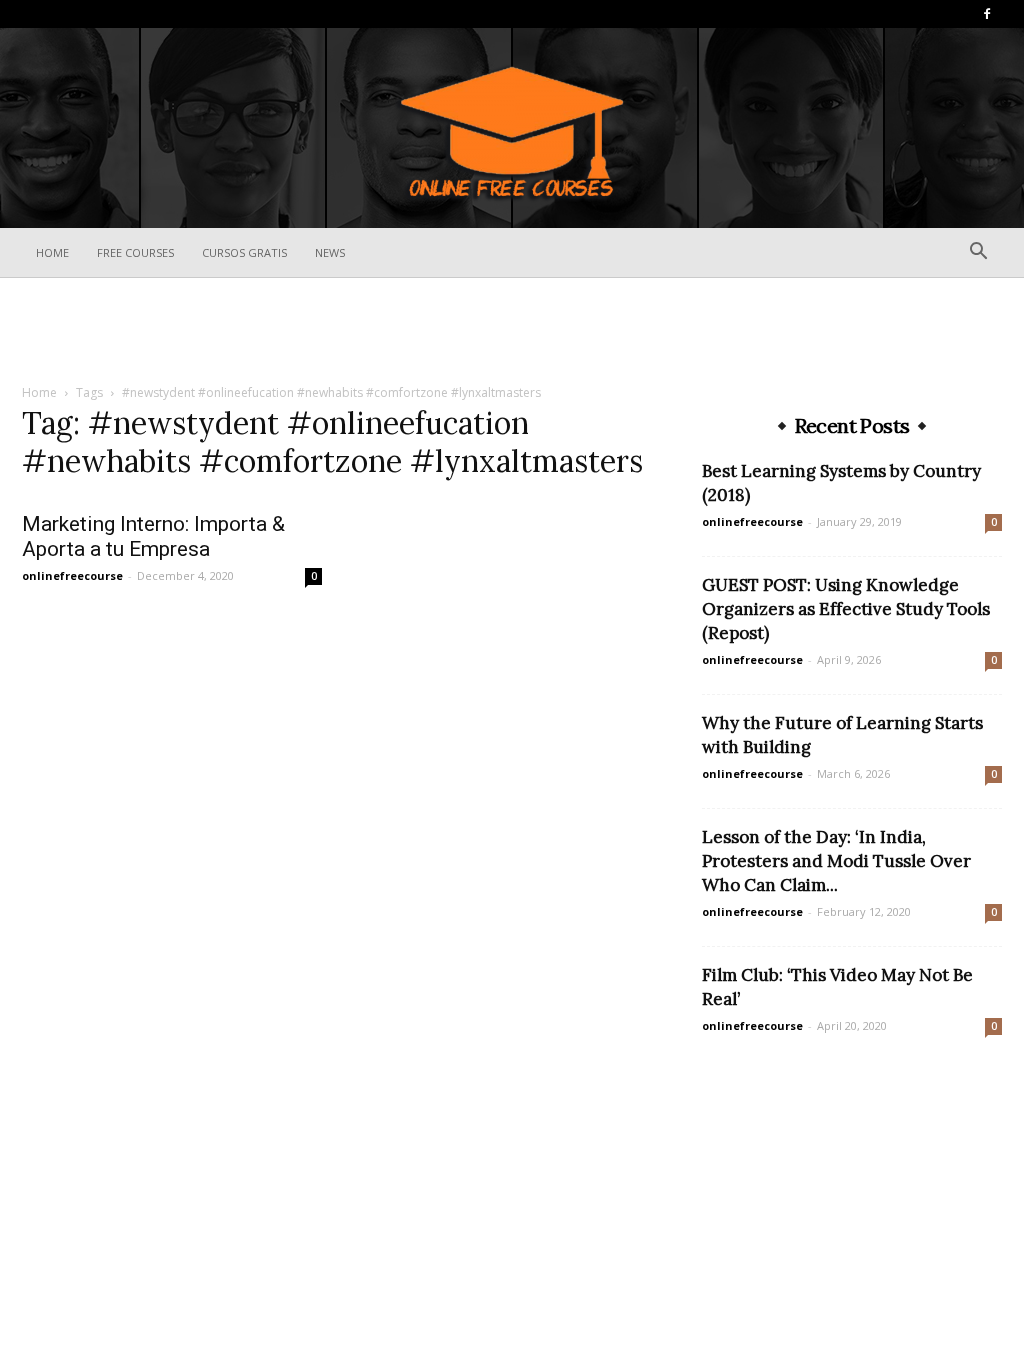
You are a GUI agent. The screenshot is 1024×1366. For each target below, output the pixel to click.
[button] (978, 253)
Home (52, 252)
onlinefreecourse (72, 575)
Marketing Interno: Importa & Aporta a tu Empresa (153, 536)
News (330, 252)
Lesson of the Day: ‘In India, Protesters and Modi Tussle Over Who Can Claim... (836, 861)
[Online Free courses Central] (512, 129)
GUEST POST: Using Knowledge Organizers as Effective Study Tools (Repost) (846, 609)
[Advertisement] (512, 332)
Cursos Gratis (244, 252)
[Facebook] (987, 14)
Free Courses (135, 252)
